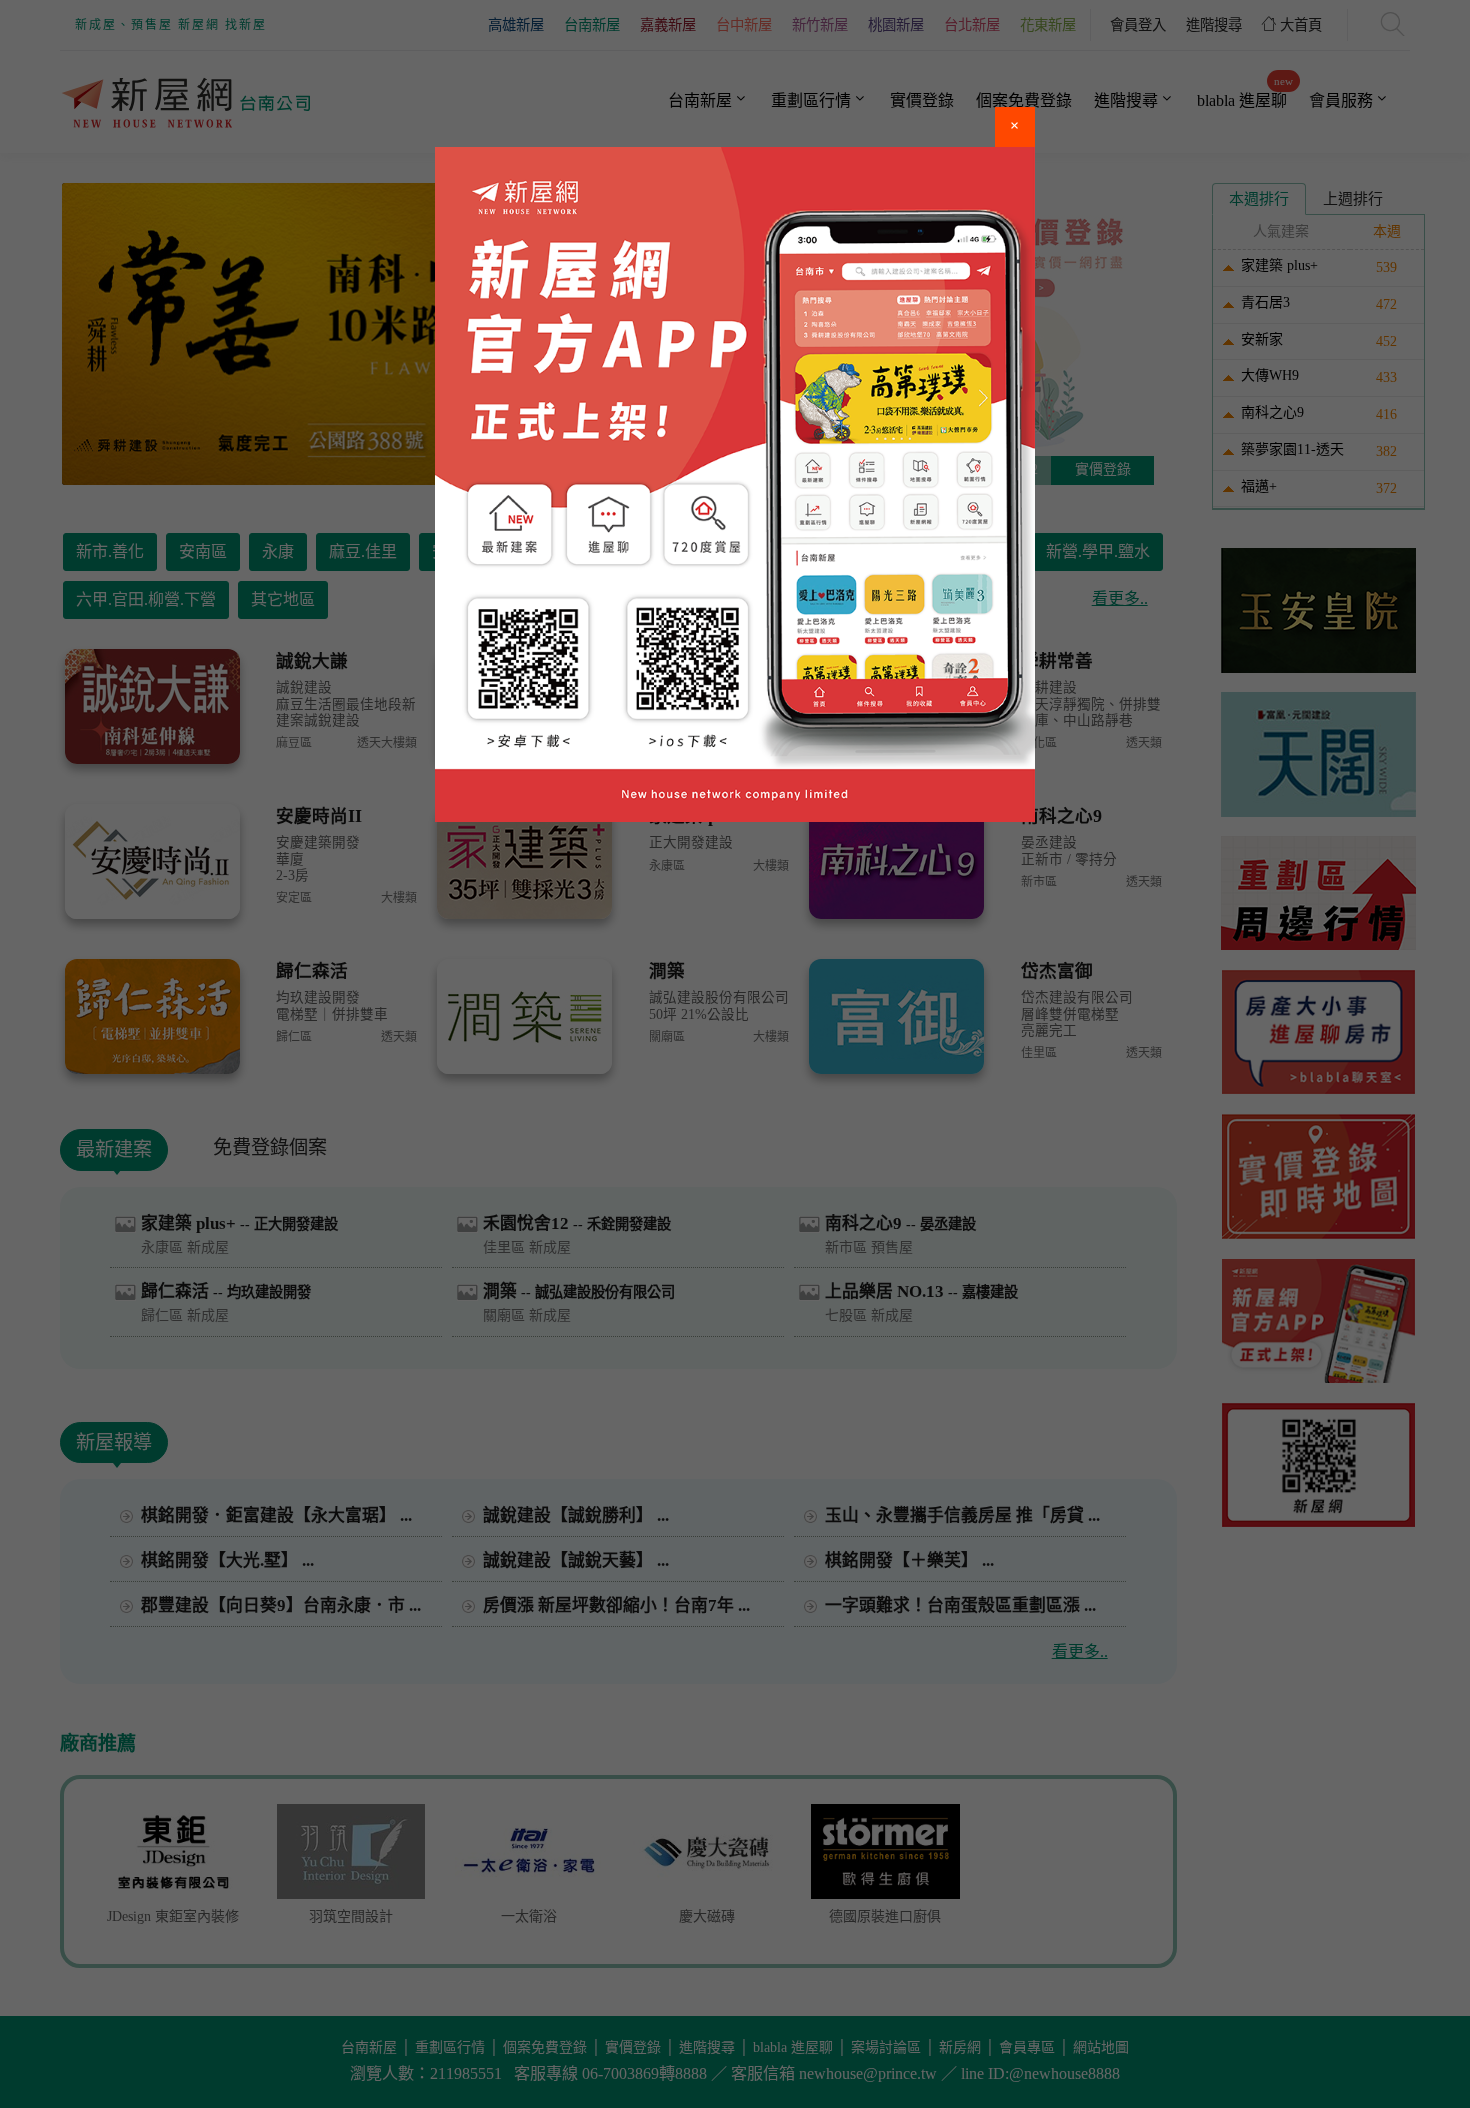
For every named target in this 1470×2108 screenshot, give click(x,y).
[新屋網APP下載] (735, 484)
